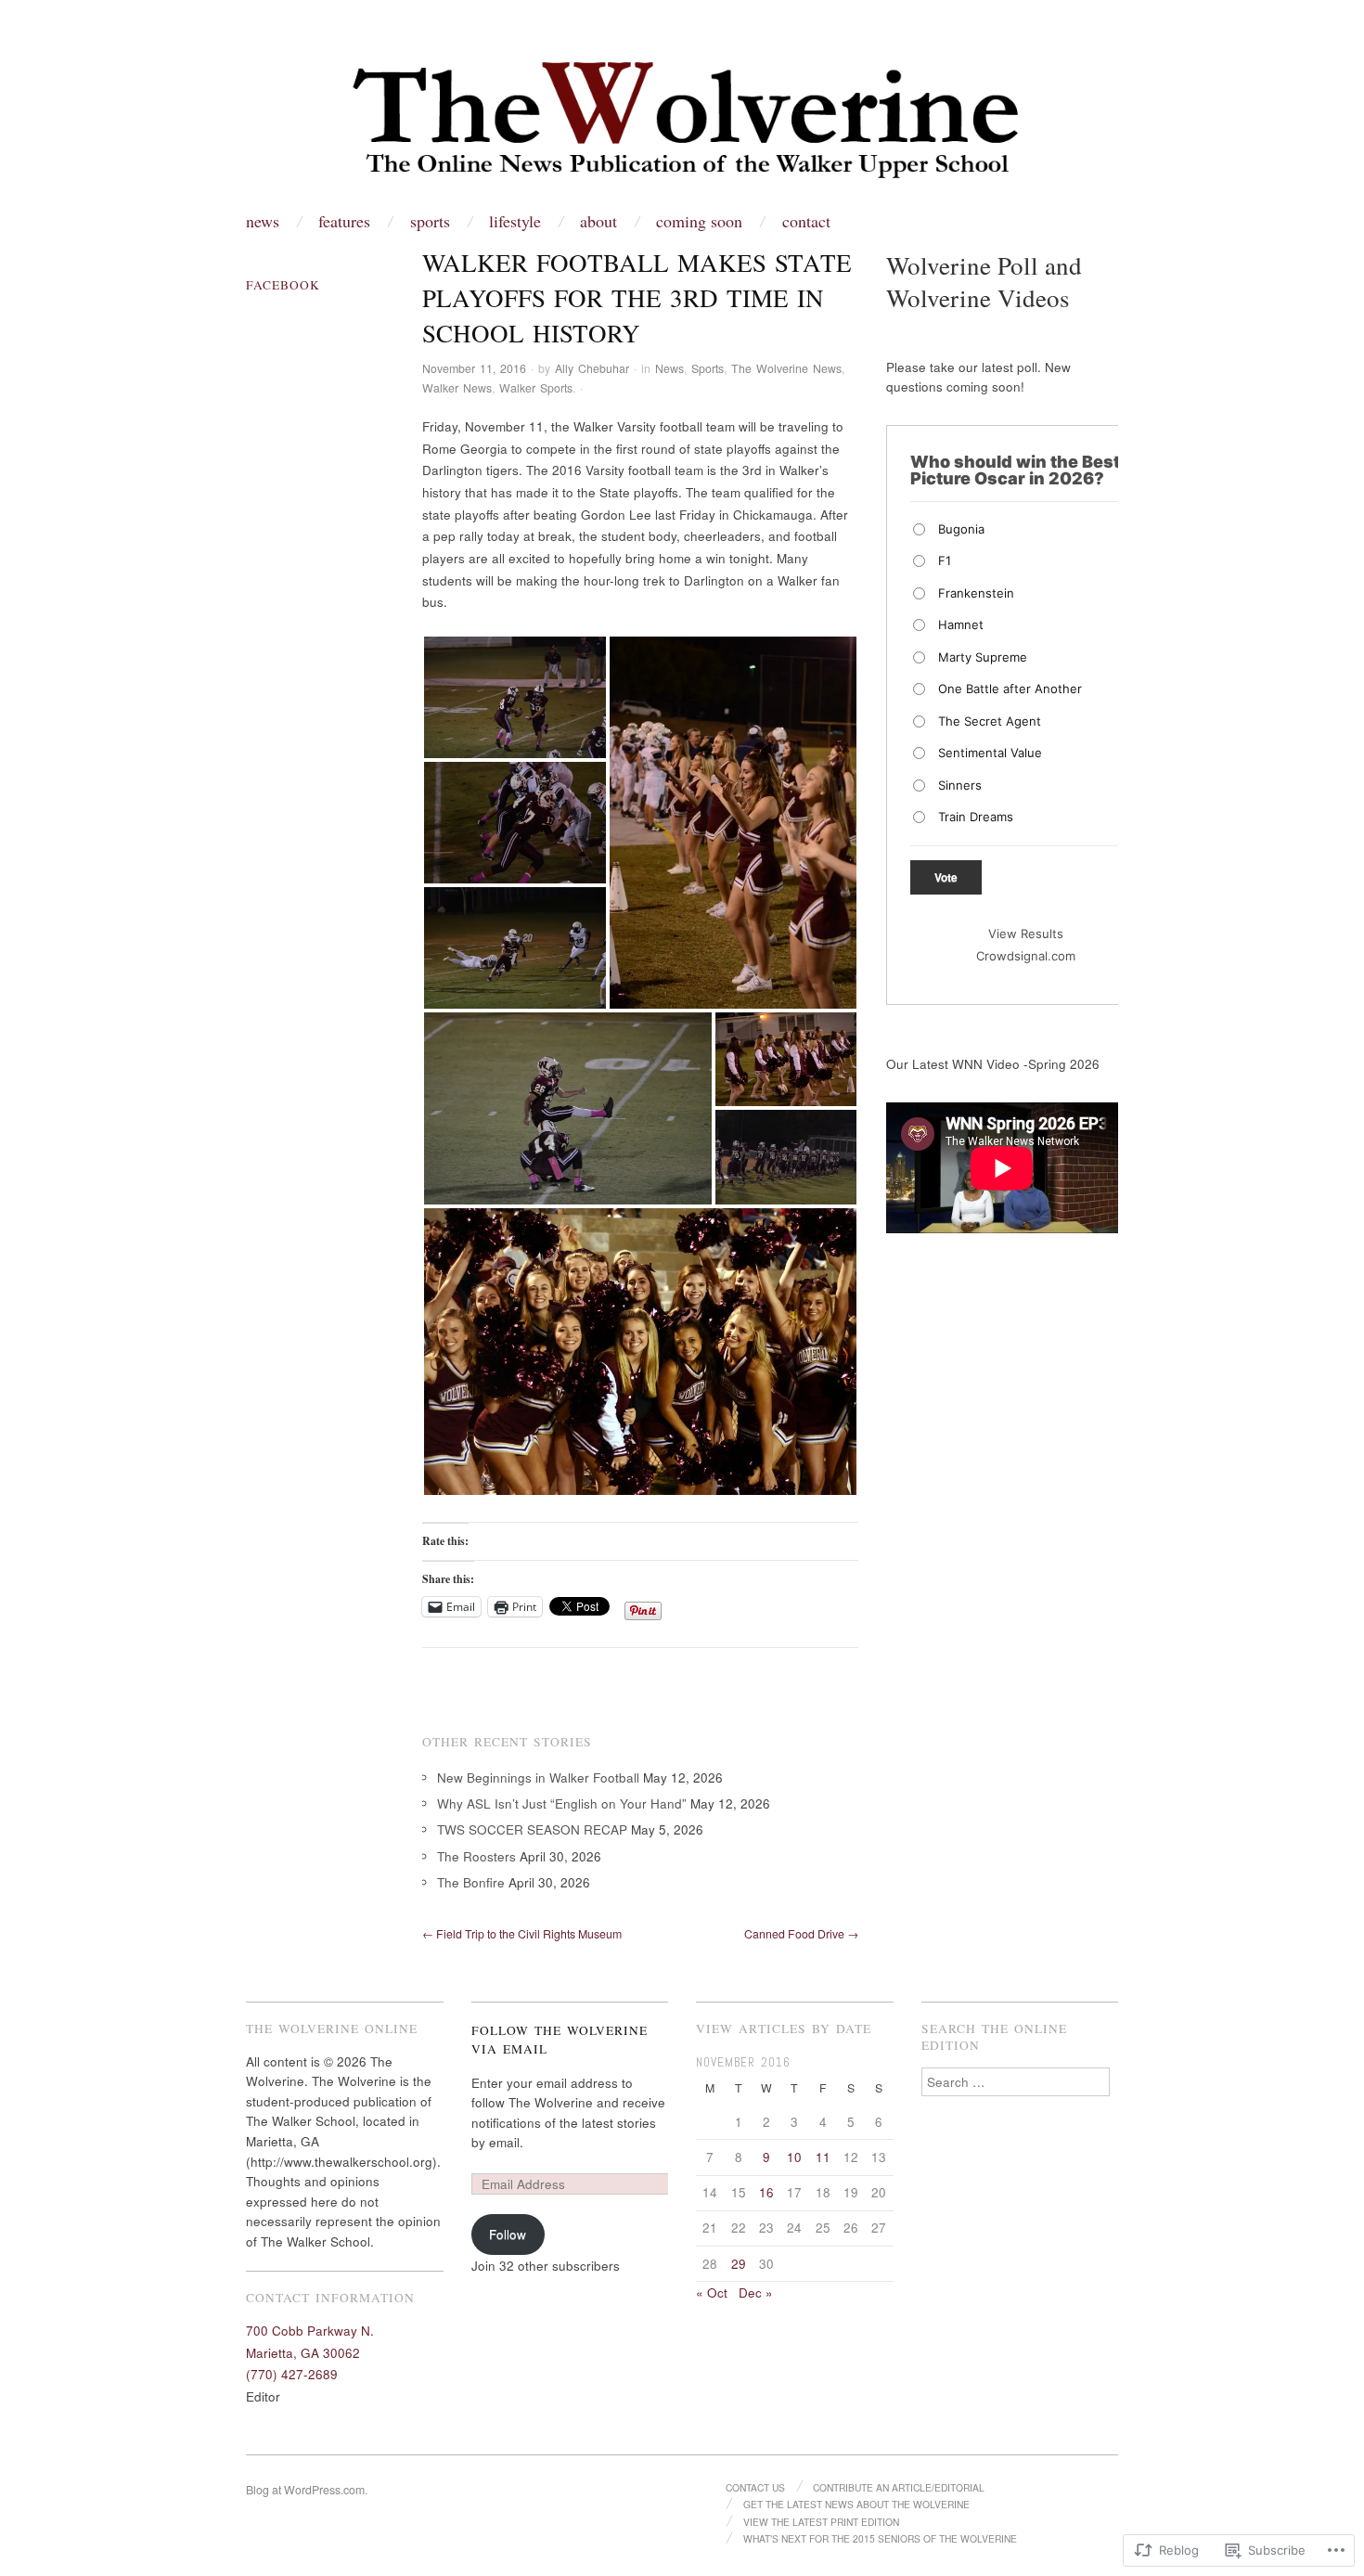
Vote (946, 877)
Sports (430, 221)
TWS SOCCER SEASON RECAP (532, 1829)
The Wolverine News (786, 368)
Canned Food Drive (801, 1934)
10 (794, 2157)
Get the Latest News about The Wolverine (856, 2504)
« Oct (712, 2293)
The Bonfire (471, 1882)
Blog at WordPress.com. (307, 2490)
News (263, 221)
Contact (806, 221)
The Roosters (476, 1856)
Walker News (457, 388)
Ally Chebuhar (592, 368)
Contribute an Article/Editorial (899, 2487)
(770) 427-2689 (292, 2374)
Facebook (283, 285)
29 (739, 2264)
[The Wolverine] (682, 123)
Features (344, 221)
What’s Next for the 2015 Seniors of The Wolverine (880, 2538)
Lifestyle (515, 221)
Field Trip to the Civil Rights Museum (522, 1934)
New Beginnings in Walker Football (538, 1777)
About (598, 221)
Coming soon (699, 221)
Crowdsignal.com (1026, 956)
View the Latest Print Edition (821, 2522)
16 (766, 2192)
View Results (1026, 934)
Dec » (756, 2293)
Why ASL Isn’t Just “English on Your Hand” (562, 1803)
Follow (508, 2234)
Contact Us (755, 2487)
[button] (515, 697)
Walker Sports (536, 388)
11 (823, 2157)
